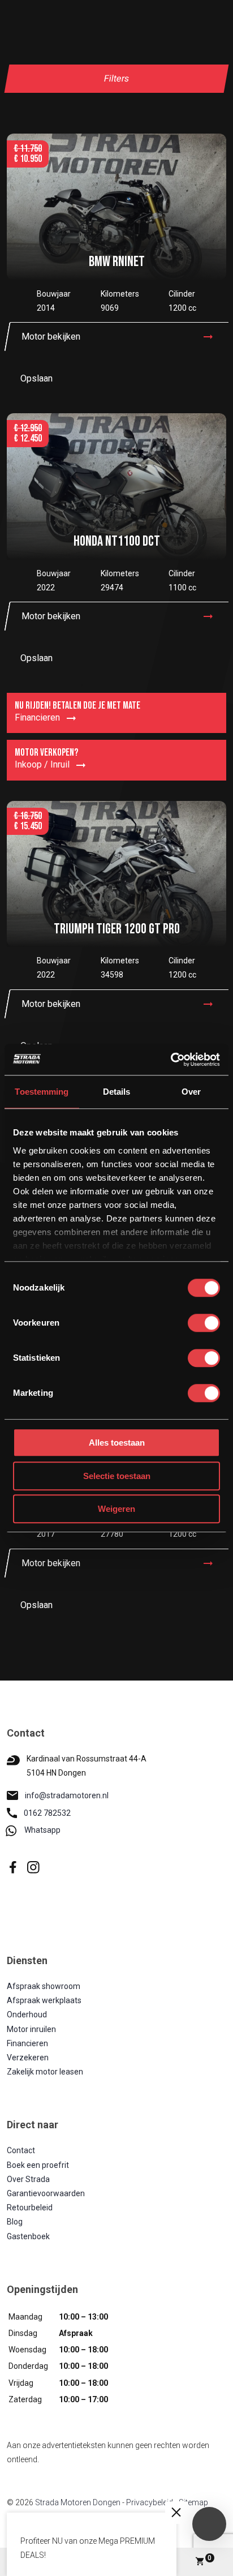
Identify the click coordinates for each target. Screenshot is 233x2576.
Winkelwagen (210, 2558)
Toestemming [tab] (42, 1092)
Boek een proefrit (38, 2165)
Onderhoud (27, 2014)
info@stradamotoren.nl (67, 1795)
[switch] (204, 1323)
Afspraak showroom (44, 1986)
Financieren (27, 2043)
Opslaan (36, 378)
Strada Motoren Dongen (78, 2502)
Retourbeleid (30, 2208)
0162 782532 (47, 1813)
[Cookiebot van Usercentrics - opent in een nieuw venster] (171, 1060)
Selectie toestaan (117, 1476)
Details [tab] (117, 1092)
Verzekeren (28, 2058)
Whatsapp (42, 1830)
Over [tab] (191, 1092)
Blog (15, 2222)
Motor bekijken (51, 337)
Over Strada (28, 2179)
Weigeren (116, 1509)
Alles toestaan (117, 1443)
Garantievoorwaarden (46, 2193)
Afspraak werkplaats (44, 2000)
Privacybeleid (150, 2502)
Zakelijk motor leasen (45, 2072)
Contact (21, 2150)
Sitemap (193, 2502)
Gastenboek (28, 2236)
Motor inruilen (31, 2029)
